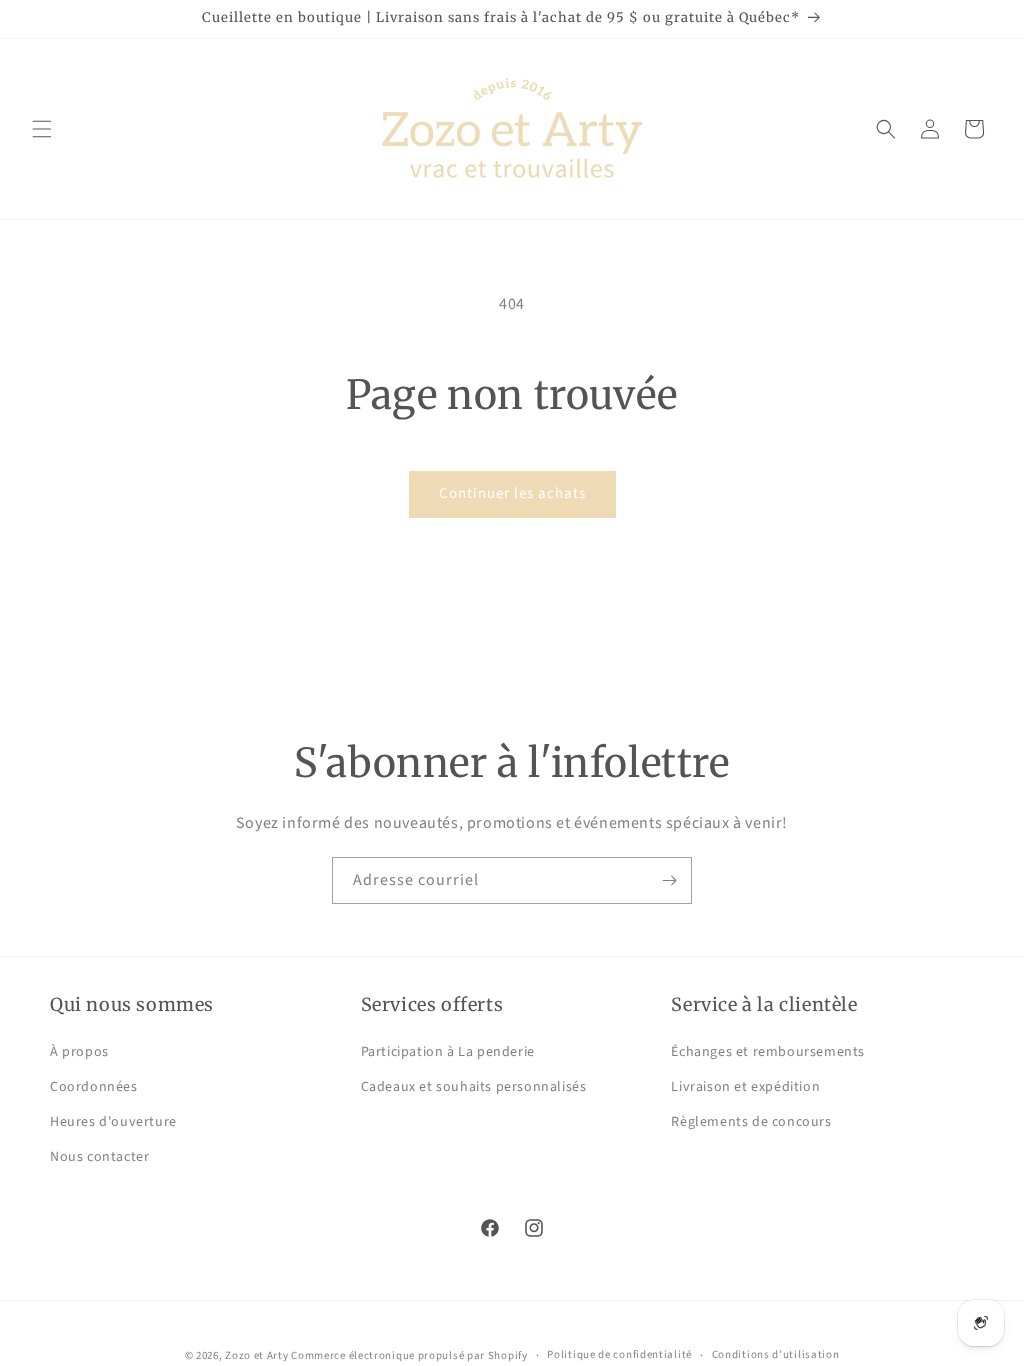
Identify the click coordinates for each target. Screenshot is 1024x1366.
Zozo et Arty (256, 1355)
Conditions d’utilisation (776, 1354)
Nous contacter (99, 1157)
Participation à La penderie (448, 1052)
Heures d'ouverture (113, 1122)
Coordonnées (94, 1087)
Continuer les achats (512, 493)
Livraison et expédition (745, 1087)
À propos (79, 1052)
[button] (42, 129)
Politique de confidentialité (619, 1354)
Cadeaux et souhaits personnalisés (474, 1087)
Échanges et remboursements (768, 1052)
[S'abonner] (669, 880)
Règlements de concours (751, 1122)
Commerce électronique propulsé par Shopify (409, 1355)
